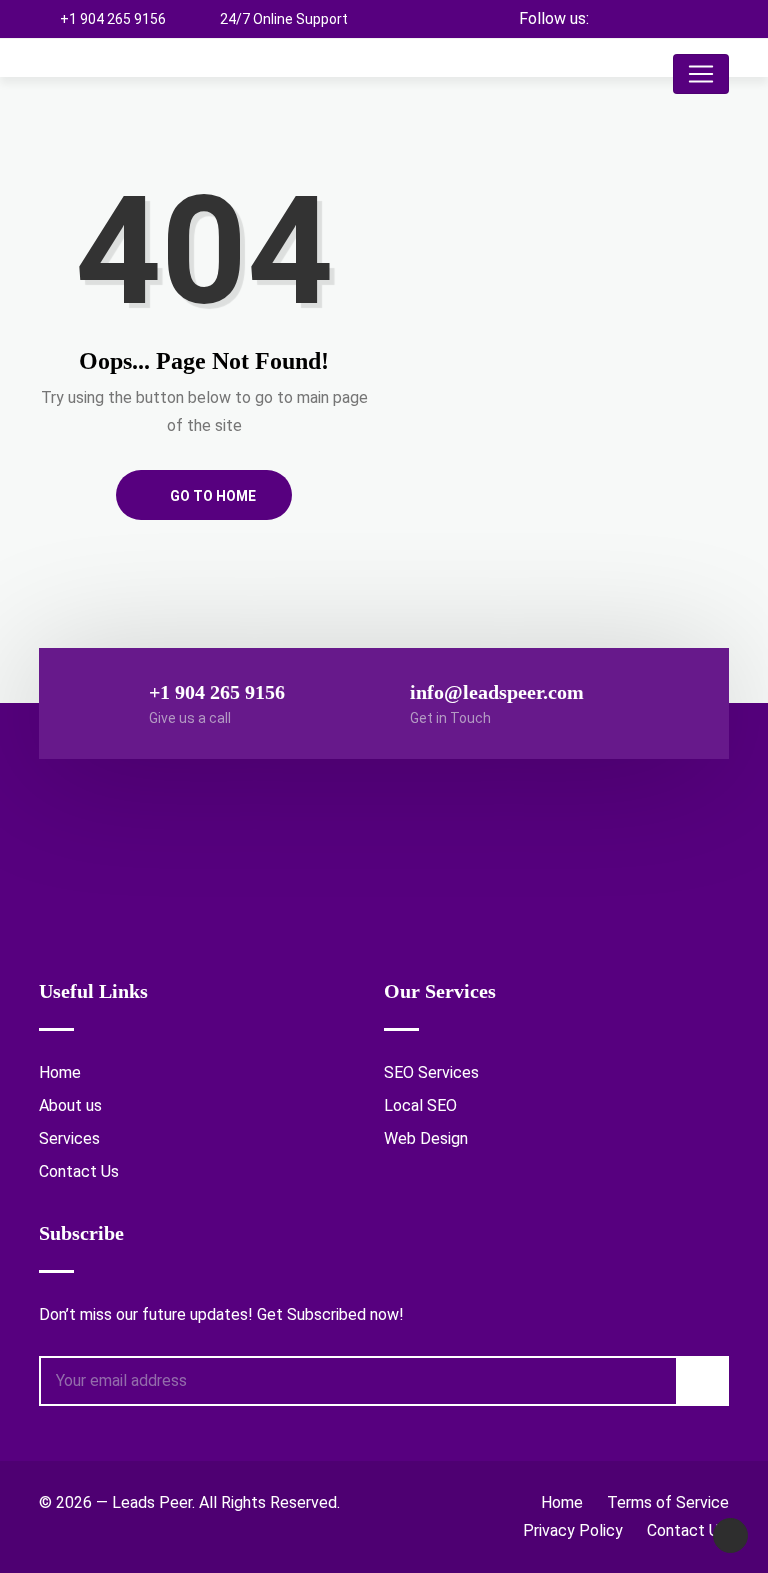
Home (60, 1072)
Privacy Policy (573, 1530)
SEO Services (431, 1072)
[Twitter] (608, 19)
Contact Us (79, 1171)
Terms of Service (668, 1502)
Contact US (688, 1530)
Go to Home (211, 496)
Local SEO (420, 1105)
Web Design (426, 1138)
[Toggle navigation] (701, 74)
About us (70, 1105)
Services (69, 1138)
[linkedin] (713, 19)
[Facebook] (643, 19)
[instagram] (678, 19)
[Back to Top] (730, 1535)
